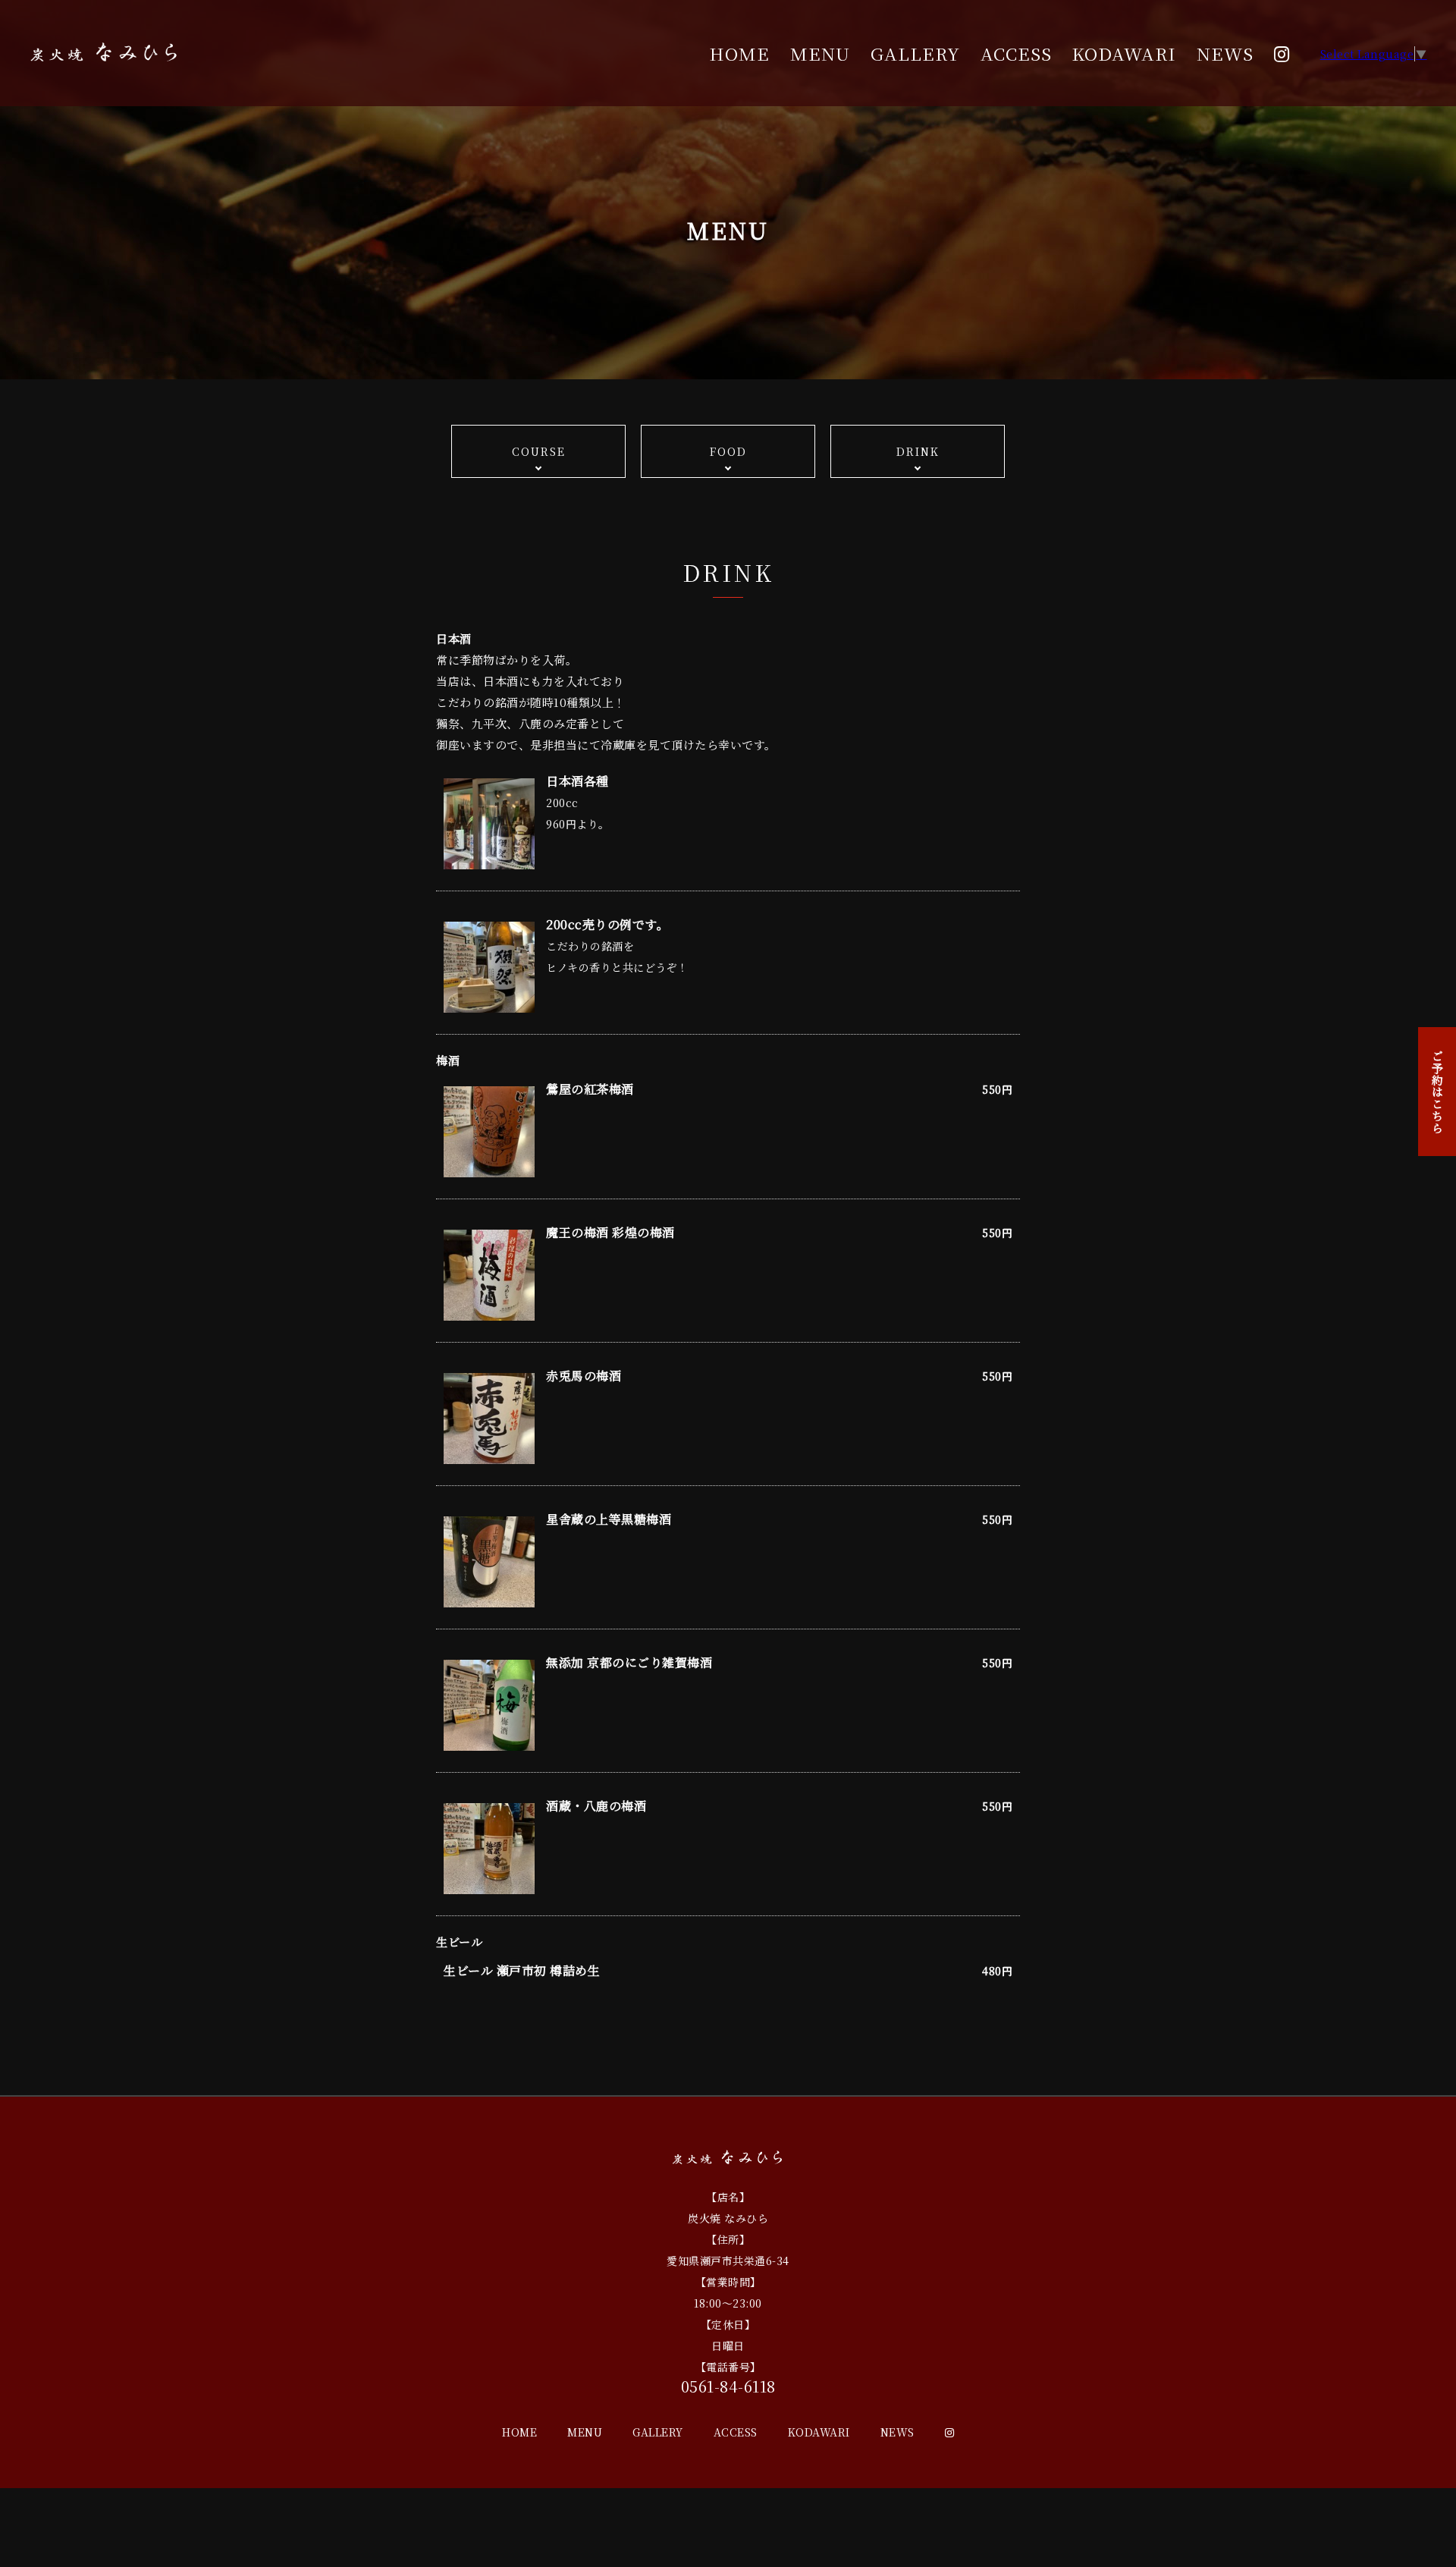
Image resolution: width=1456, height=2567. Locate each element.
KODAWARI (1124, 53)
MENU (820, 53)
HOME (739, 53)
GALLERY (915, 53)
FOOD (728, 451)
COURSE (539, 451)
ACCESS (1016, 53)
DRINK (918, 451)
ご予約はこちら (1437, 1092)
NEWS (1225, 53)
